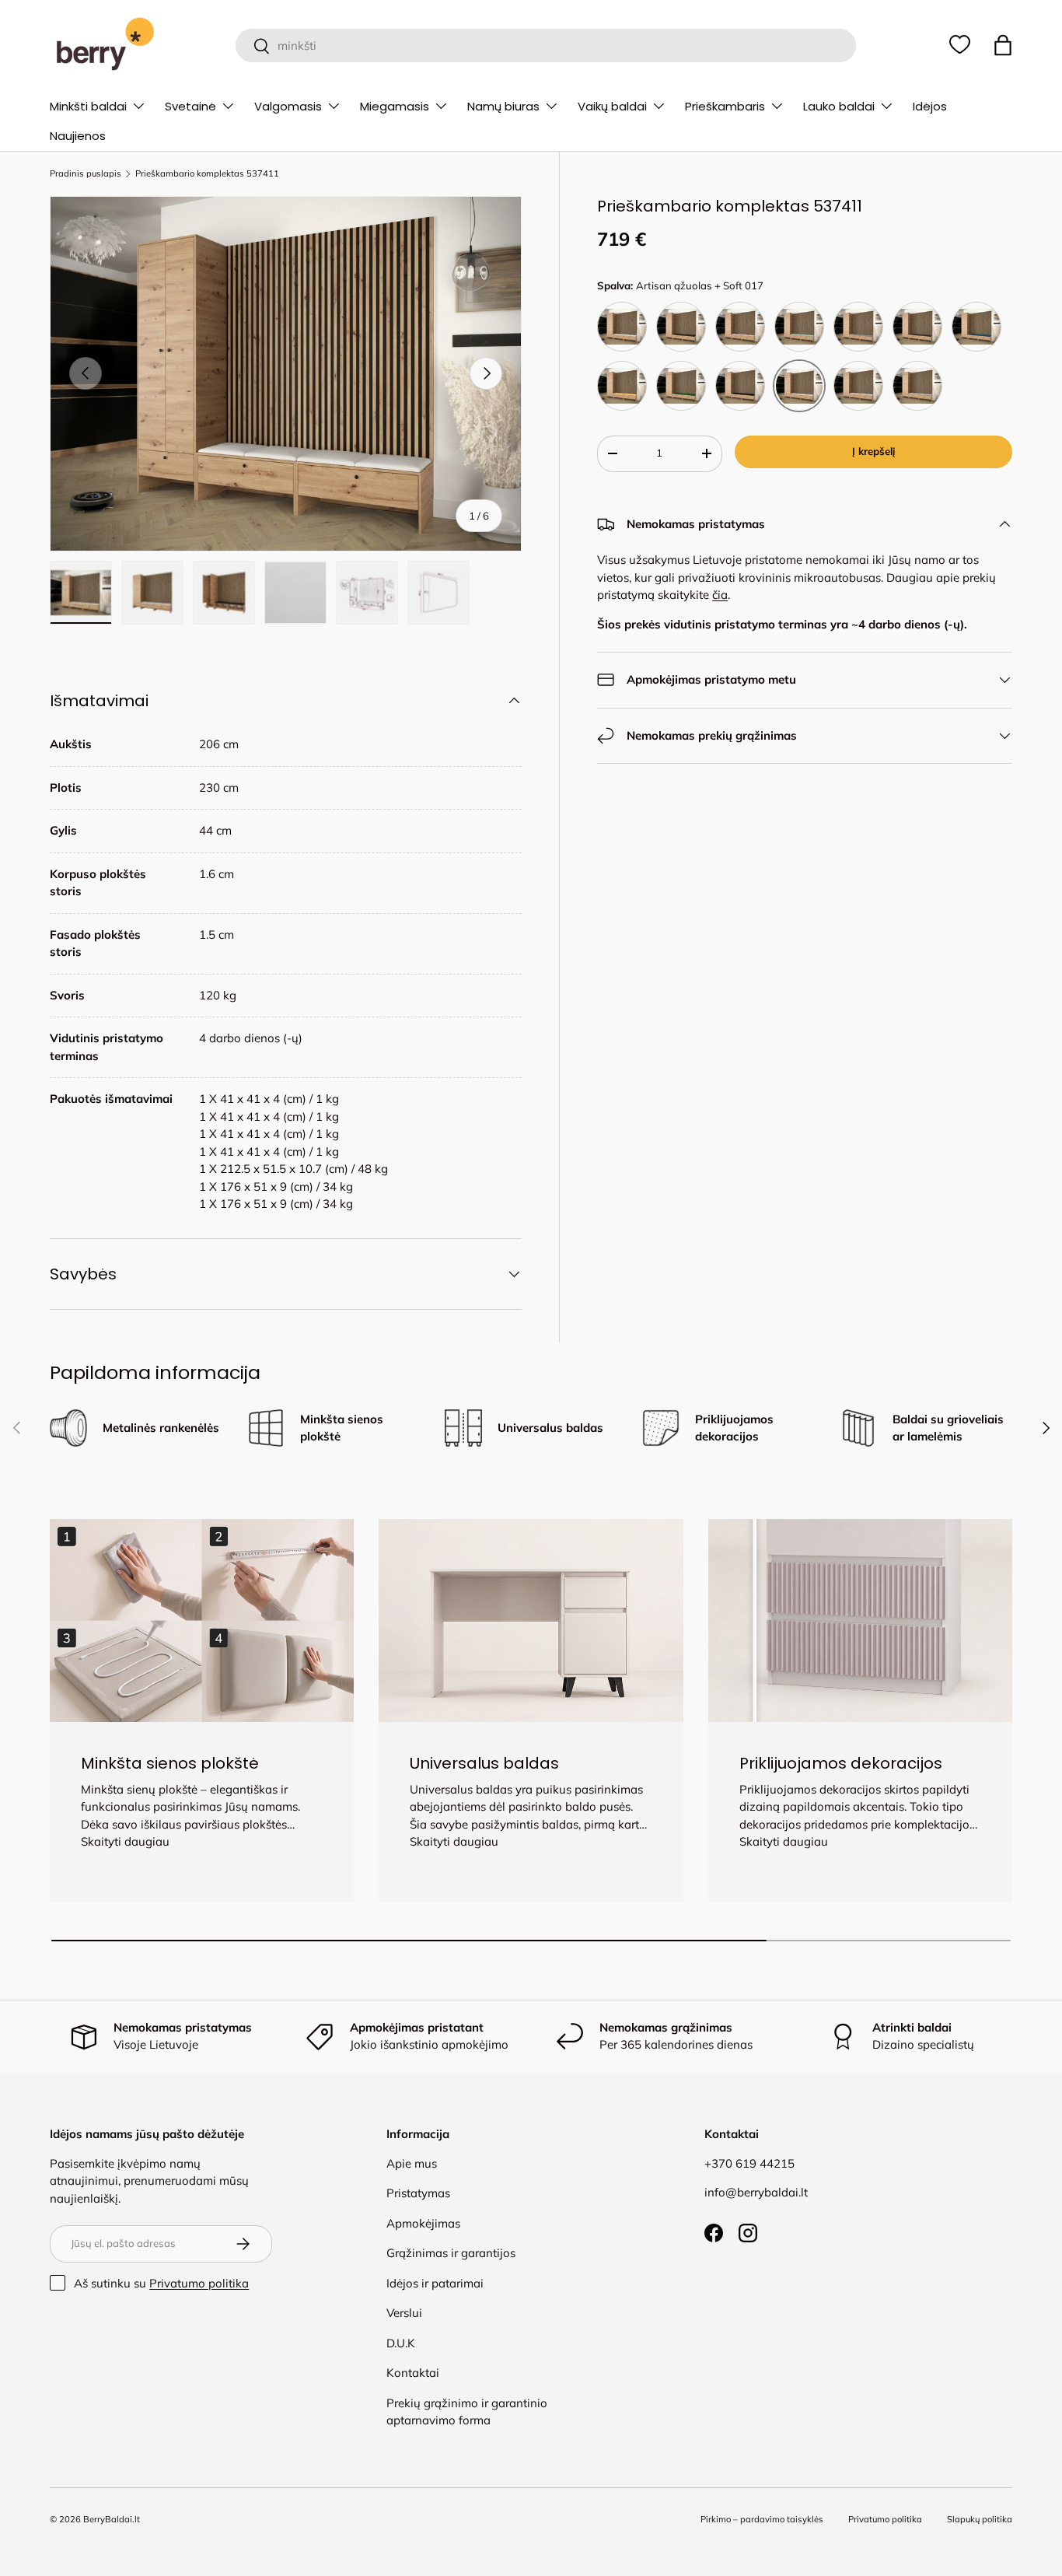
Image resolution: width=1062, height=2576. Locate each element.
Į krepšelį (873, 451)
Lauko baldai (839, 106)
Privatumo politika (199, 2283)
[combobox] (545, 45)
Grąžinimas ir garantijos (451, 2253)
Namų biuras (503, 106)
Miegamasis (395, 106)
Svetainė (190, 106)
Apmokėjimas (423, 2223)
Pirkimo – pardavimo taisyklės (762, 2519)
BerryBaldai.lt (112, 2519)
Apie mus (412, 2163)
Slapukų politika (980, 2519)
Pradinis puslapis (86, 174)
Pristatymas (418, 2193)
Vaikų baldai (612, 106)
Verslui (404, 2313)
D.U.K (401, 2343)
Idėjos (930, 106)
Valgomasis (288, 106)
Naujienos (78, 136)
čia (720, 595)
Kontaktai (413, 2373)
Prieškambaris (725, 106)
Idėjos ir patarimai (435, 2283)
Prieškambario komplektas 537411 (207, 174)
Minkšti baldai (88, 106)
